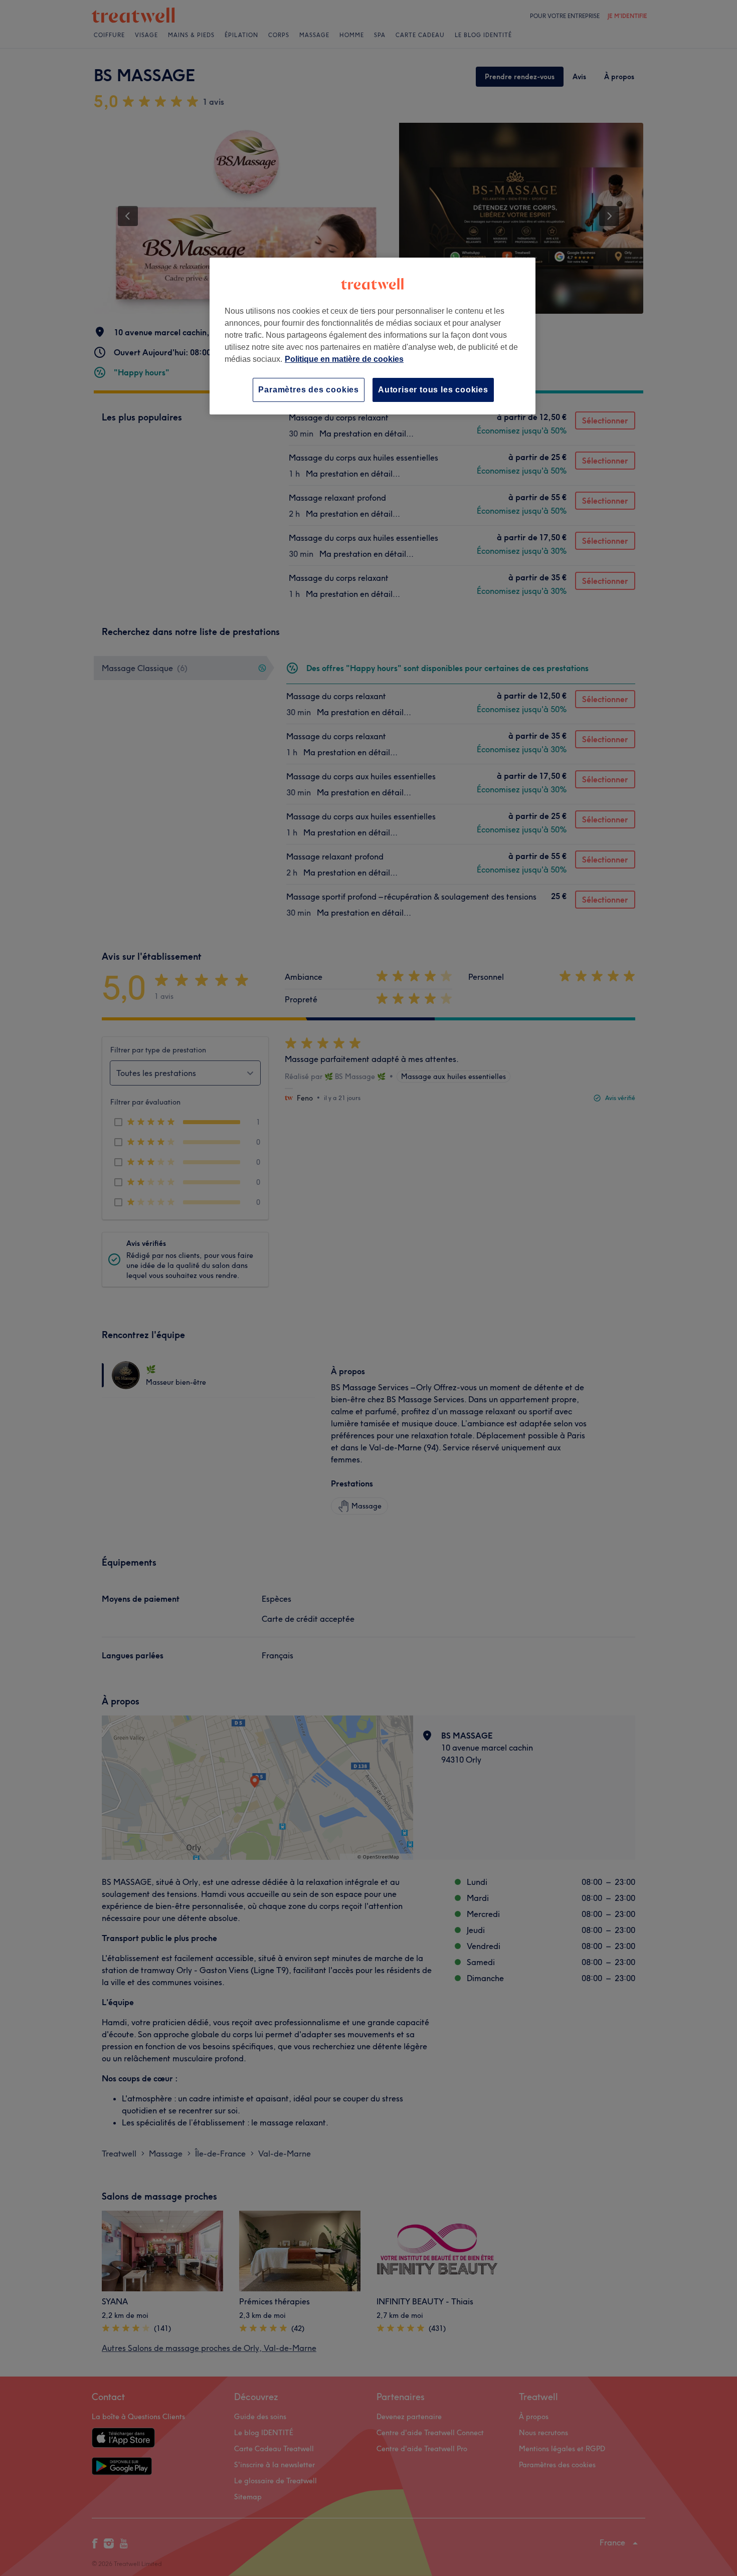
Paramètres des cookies (309, 390)
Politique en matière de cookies (344, 359)
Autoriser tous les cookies (433, 390)
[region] (373, 336)
